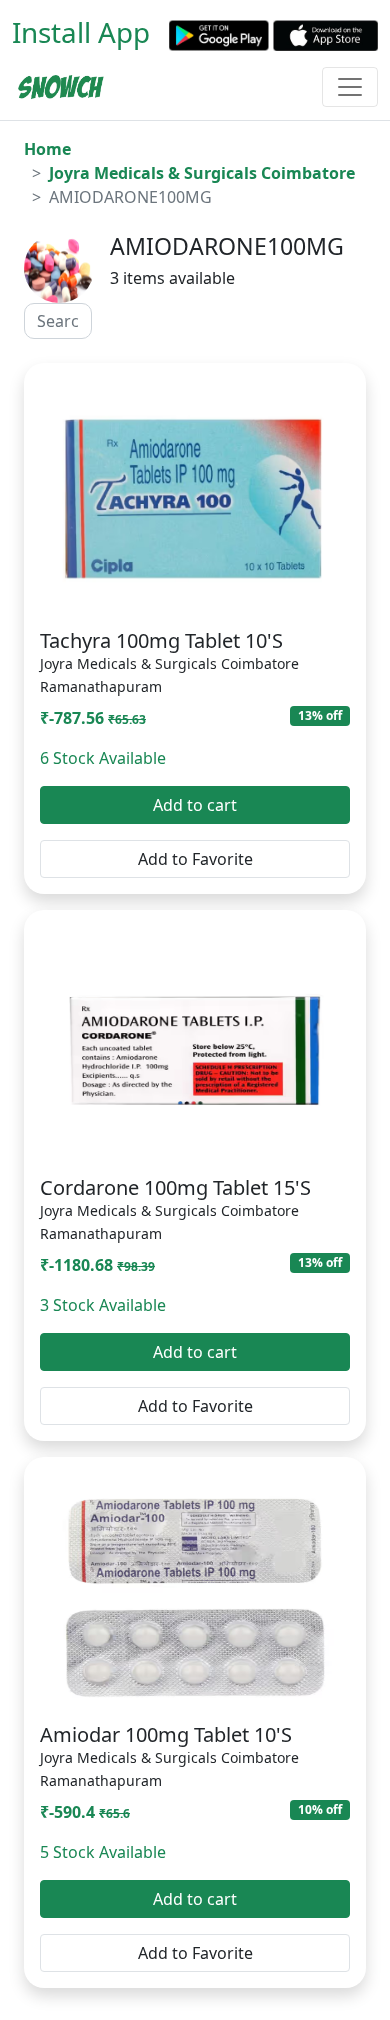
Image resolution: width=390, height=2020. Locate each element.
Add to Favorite (195, 859)
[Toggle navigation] (350, 87)
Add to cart (195, 805)
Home (47, 149)
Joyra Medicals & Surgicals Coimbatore (202, 173)
